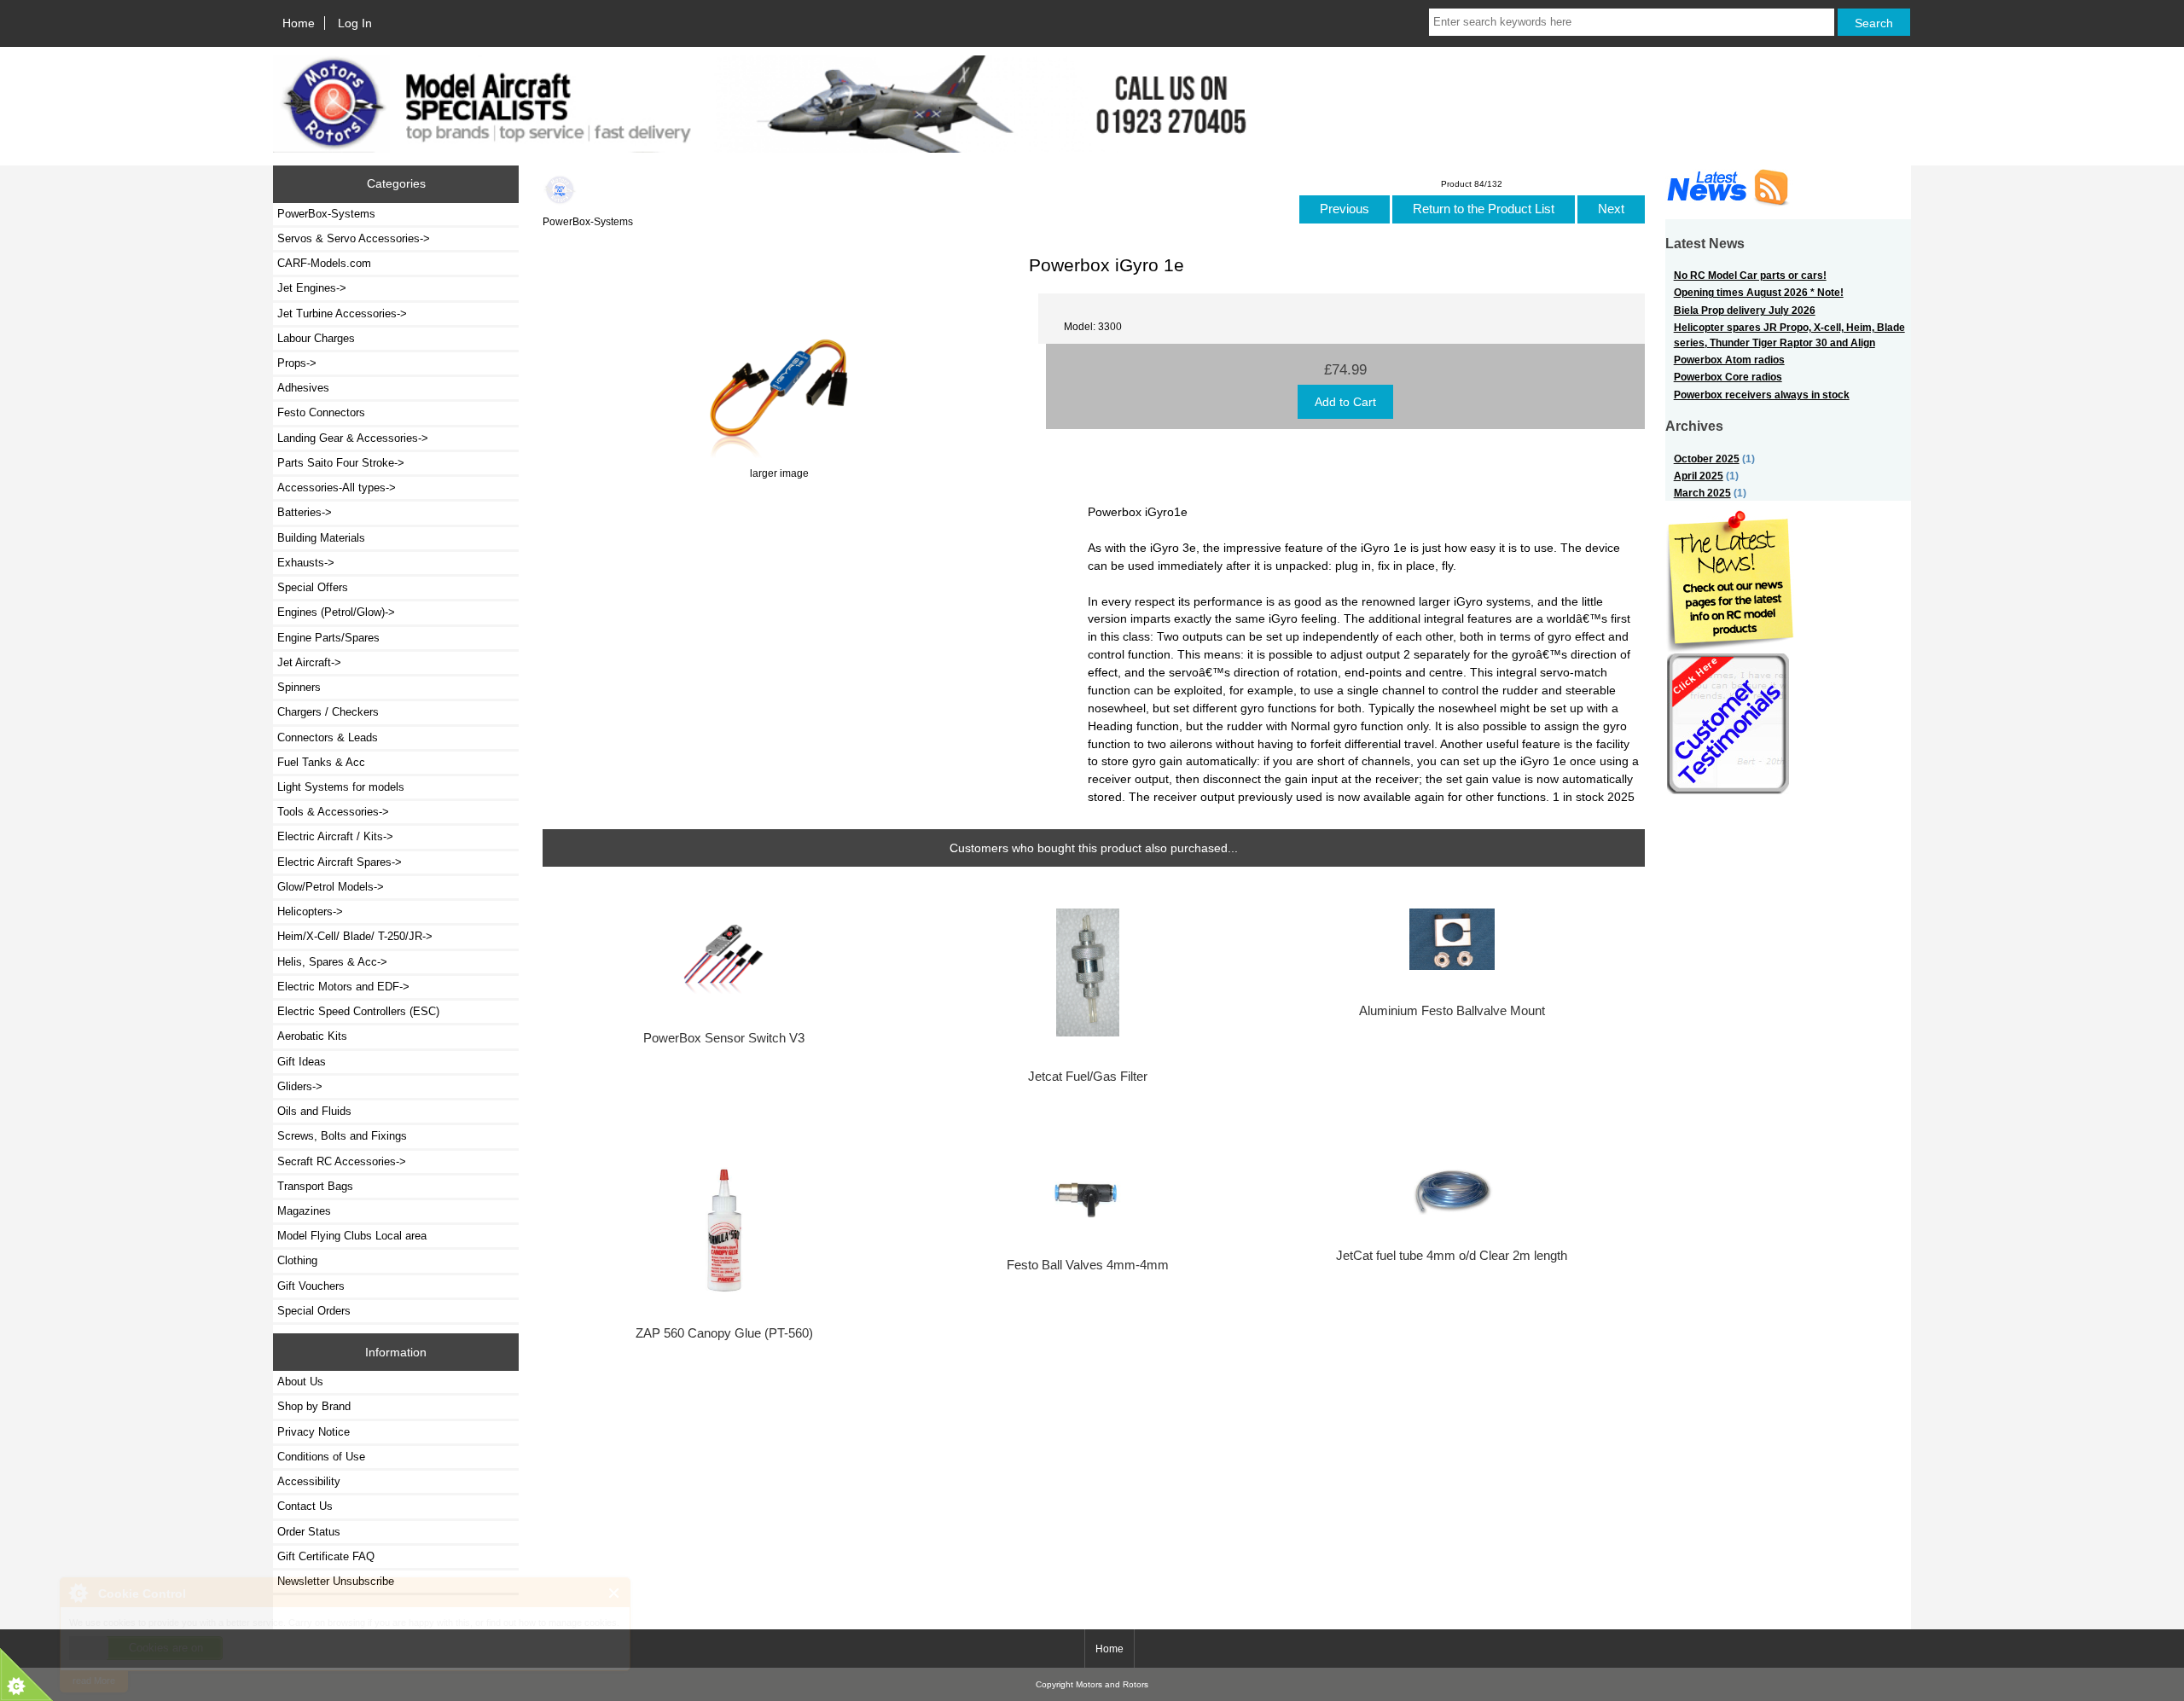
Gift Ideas (302, 1062)
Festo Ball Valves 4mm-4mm (1088, 1265)
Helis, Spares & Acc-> (332, 962)
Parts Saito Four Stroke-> (341, 463)
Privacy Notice (314, 1432)
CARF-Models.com (324, 263)
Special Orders (314, 1311)
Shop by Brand (314, 1406)
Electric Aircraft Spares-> (340, 862)
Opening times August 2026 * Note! (1759, 292)
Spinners (299, 687)
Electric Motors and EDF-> (343, 987)
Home (299, 23)
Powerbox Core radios (1728, 377)
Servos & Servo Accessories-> (354, 238)
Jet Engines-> (312, 288)
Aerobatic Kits (312, 1036)
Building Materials (321, 538)
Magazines (304, 1211)
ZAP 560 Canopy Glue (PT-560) (724, 1333)
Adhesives (303, 388)
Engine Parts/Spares (328, 638)
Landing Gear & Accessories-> (353, 438)
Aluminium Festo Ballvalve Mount (1452, 1011)
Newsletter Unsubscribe (336, 1581)
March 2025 (1702, 493)
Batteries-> (305, 512)
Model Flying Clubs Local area (352, 1236)
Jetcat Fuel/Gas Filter (1088, 1077)
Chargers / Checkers (328, 712)
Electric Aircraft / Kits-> (335, 836)
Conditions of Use (321, 1457)
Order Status (309, 1532)
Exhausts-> (306, 563)
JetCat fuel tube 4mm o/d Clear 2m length (1452, 1256)
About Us (300, 1382)
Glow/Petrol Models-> (331, 887)
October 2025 (1707, 459)
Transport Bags (315, 1186)
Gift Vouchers (311, 1286)
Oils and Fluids (314, 1111)
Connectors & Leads (328, 737)
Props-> (297, 363)
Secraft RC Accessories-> (342, 1161)
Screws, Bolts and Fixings (342, 1136)
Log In (355, 23)
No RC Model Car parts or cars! (1750, 275)
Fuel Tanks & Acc (321, 762)
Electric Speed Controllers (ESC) (358, 1011)
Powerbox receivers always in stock (1762, 395)
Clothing (297, 1260)
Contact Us (305, 1506)
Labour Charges (316, 338)
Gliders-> (300, 1086)
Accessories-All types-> (337, 488)
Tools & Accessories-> (333, 812)
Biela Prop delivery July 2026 (1745, 310)
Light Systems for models (341, 787)
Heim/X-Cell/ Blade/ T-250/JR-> (355, 936)
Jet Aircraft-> (309, 662)
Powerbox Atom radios (1729, 360)
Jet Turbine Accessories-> (342, 313)
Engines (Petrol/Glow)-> (336, 612)
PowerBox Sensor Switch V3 (724, 1038)
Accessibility (309, 1481)
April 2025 (1699, 476)
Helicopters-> (310, 911)
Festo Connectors (321, 412)
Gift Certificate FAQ (326, 1556)
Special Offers (313, 587)
